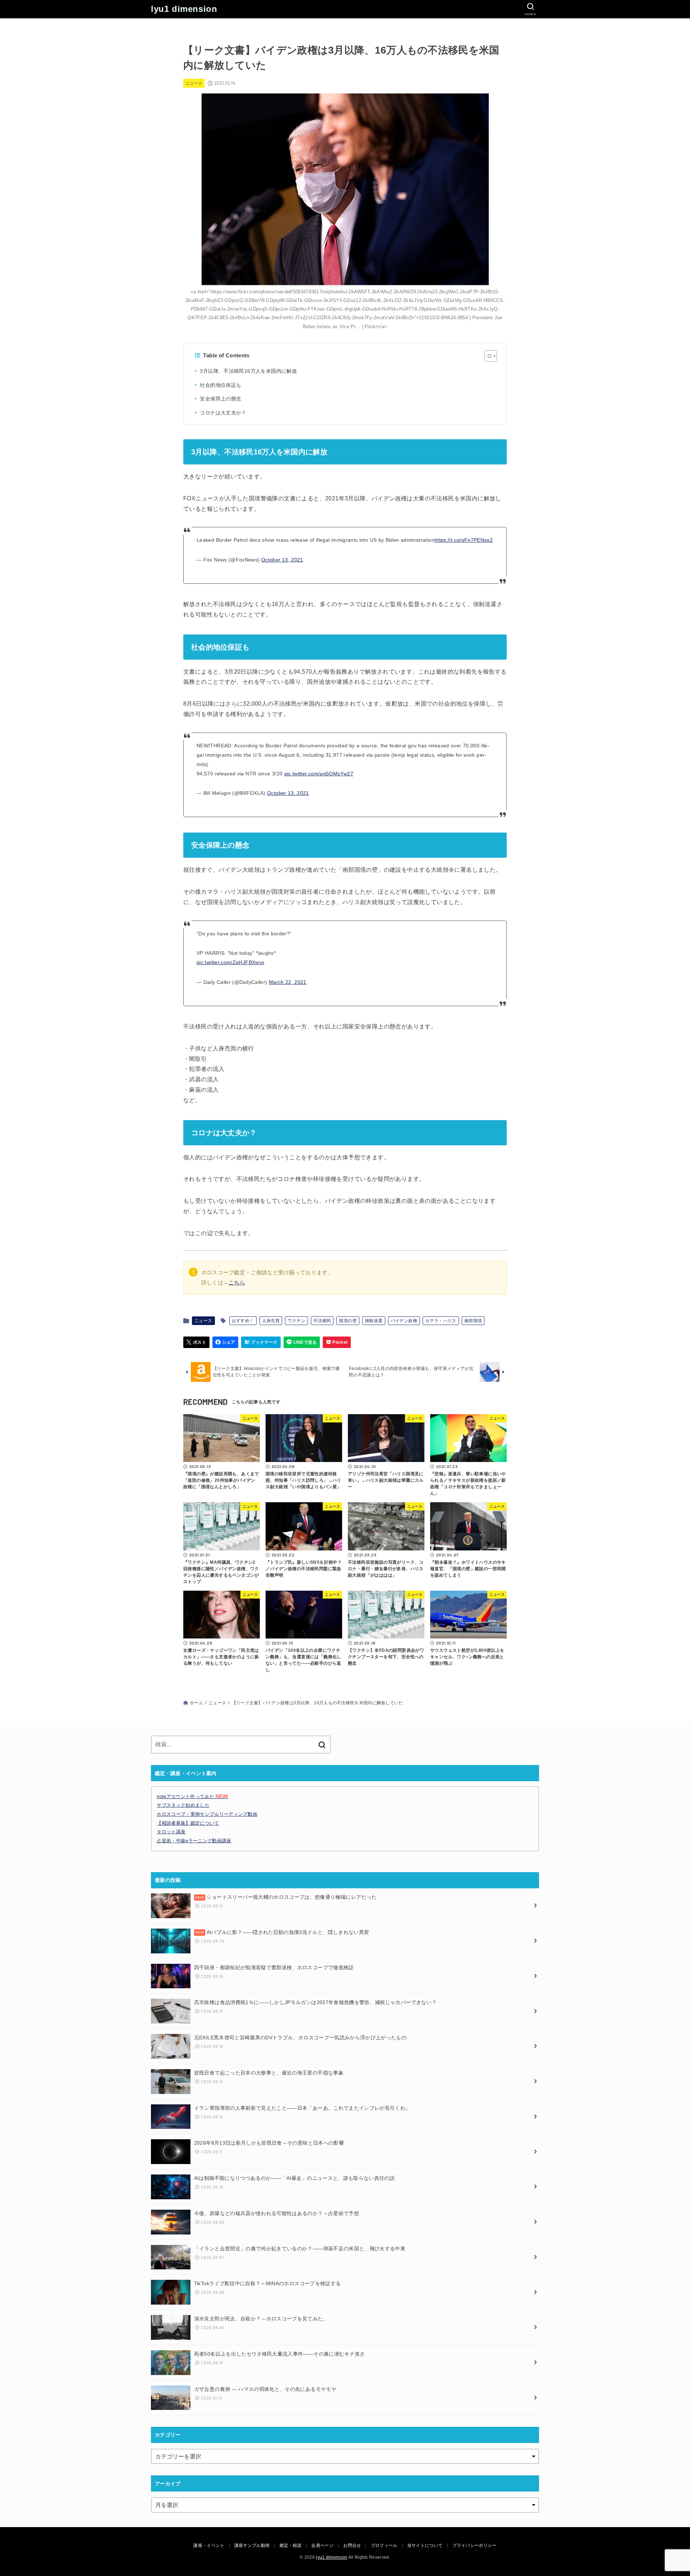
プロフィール (384, 2545)
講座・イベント (209, 2545)
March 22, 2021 (288, 982)
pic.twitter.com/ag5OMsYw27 (319, 774)
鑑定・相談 (291, 2545)
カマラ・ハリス (441, 1321)
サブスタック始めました (183, 1805)
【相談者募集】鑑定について (188, 1823)
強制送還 (374, 1321)
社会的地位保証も (220, 385)
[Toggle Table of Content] (487, 356)
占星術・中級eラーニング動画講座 (194, 1841)
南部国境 (473, 1321)
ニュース (194, 83)
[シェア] (226, 1342)
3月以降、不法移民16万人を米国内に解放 (248, 371)
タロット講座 (171, 1832)
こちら (237, 1283)
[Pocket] (337, 1342)
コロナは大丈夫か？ (223, 413)
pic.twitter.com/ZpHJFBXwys (230, 962)
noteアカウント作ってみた (192, 1796)
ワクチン (296, 1321)
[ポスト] (196, 1342)
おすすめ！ (243, 1321)
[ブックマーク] (261, 1342)
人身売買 (271, 1321)
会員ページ (322, 2545)
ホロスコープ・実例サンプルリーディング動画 (207, 1814)
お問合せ (352, 2545)
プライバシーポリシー (475, 2545)
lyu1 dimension (184, 9)
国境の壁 (348, 1321)
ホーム (196, 1703)
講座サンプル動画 (252, 2545)
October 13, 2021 (282, 560)
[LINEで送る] (302, 1342)
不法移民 (322, 1321)
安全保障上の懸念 (220, 399)
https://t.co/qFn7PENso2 (464, 540)
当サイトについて (425, 2545)
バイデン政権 (404, 1321)
